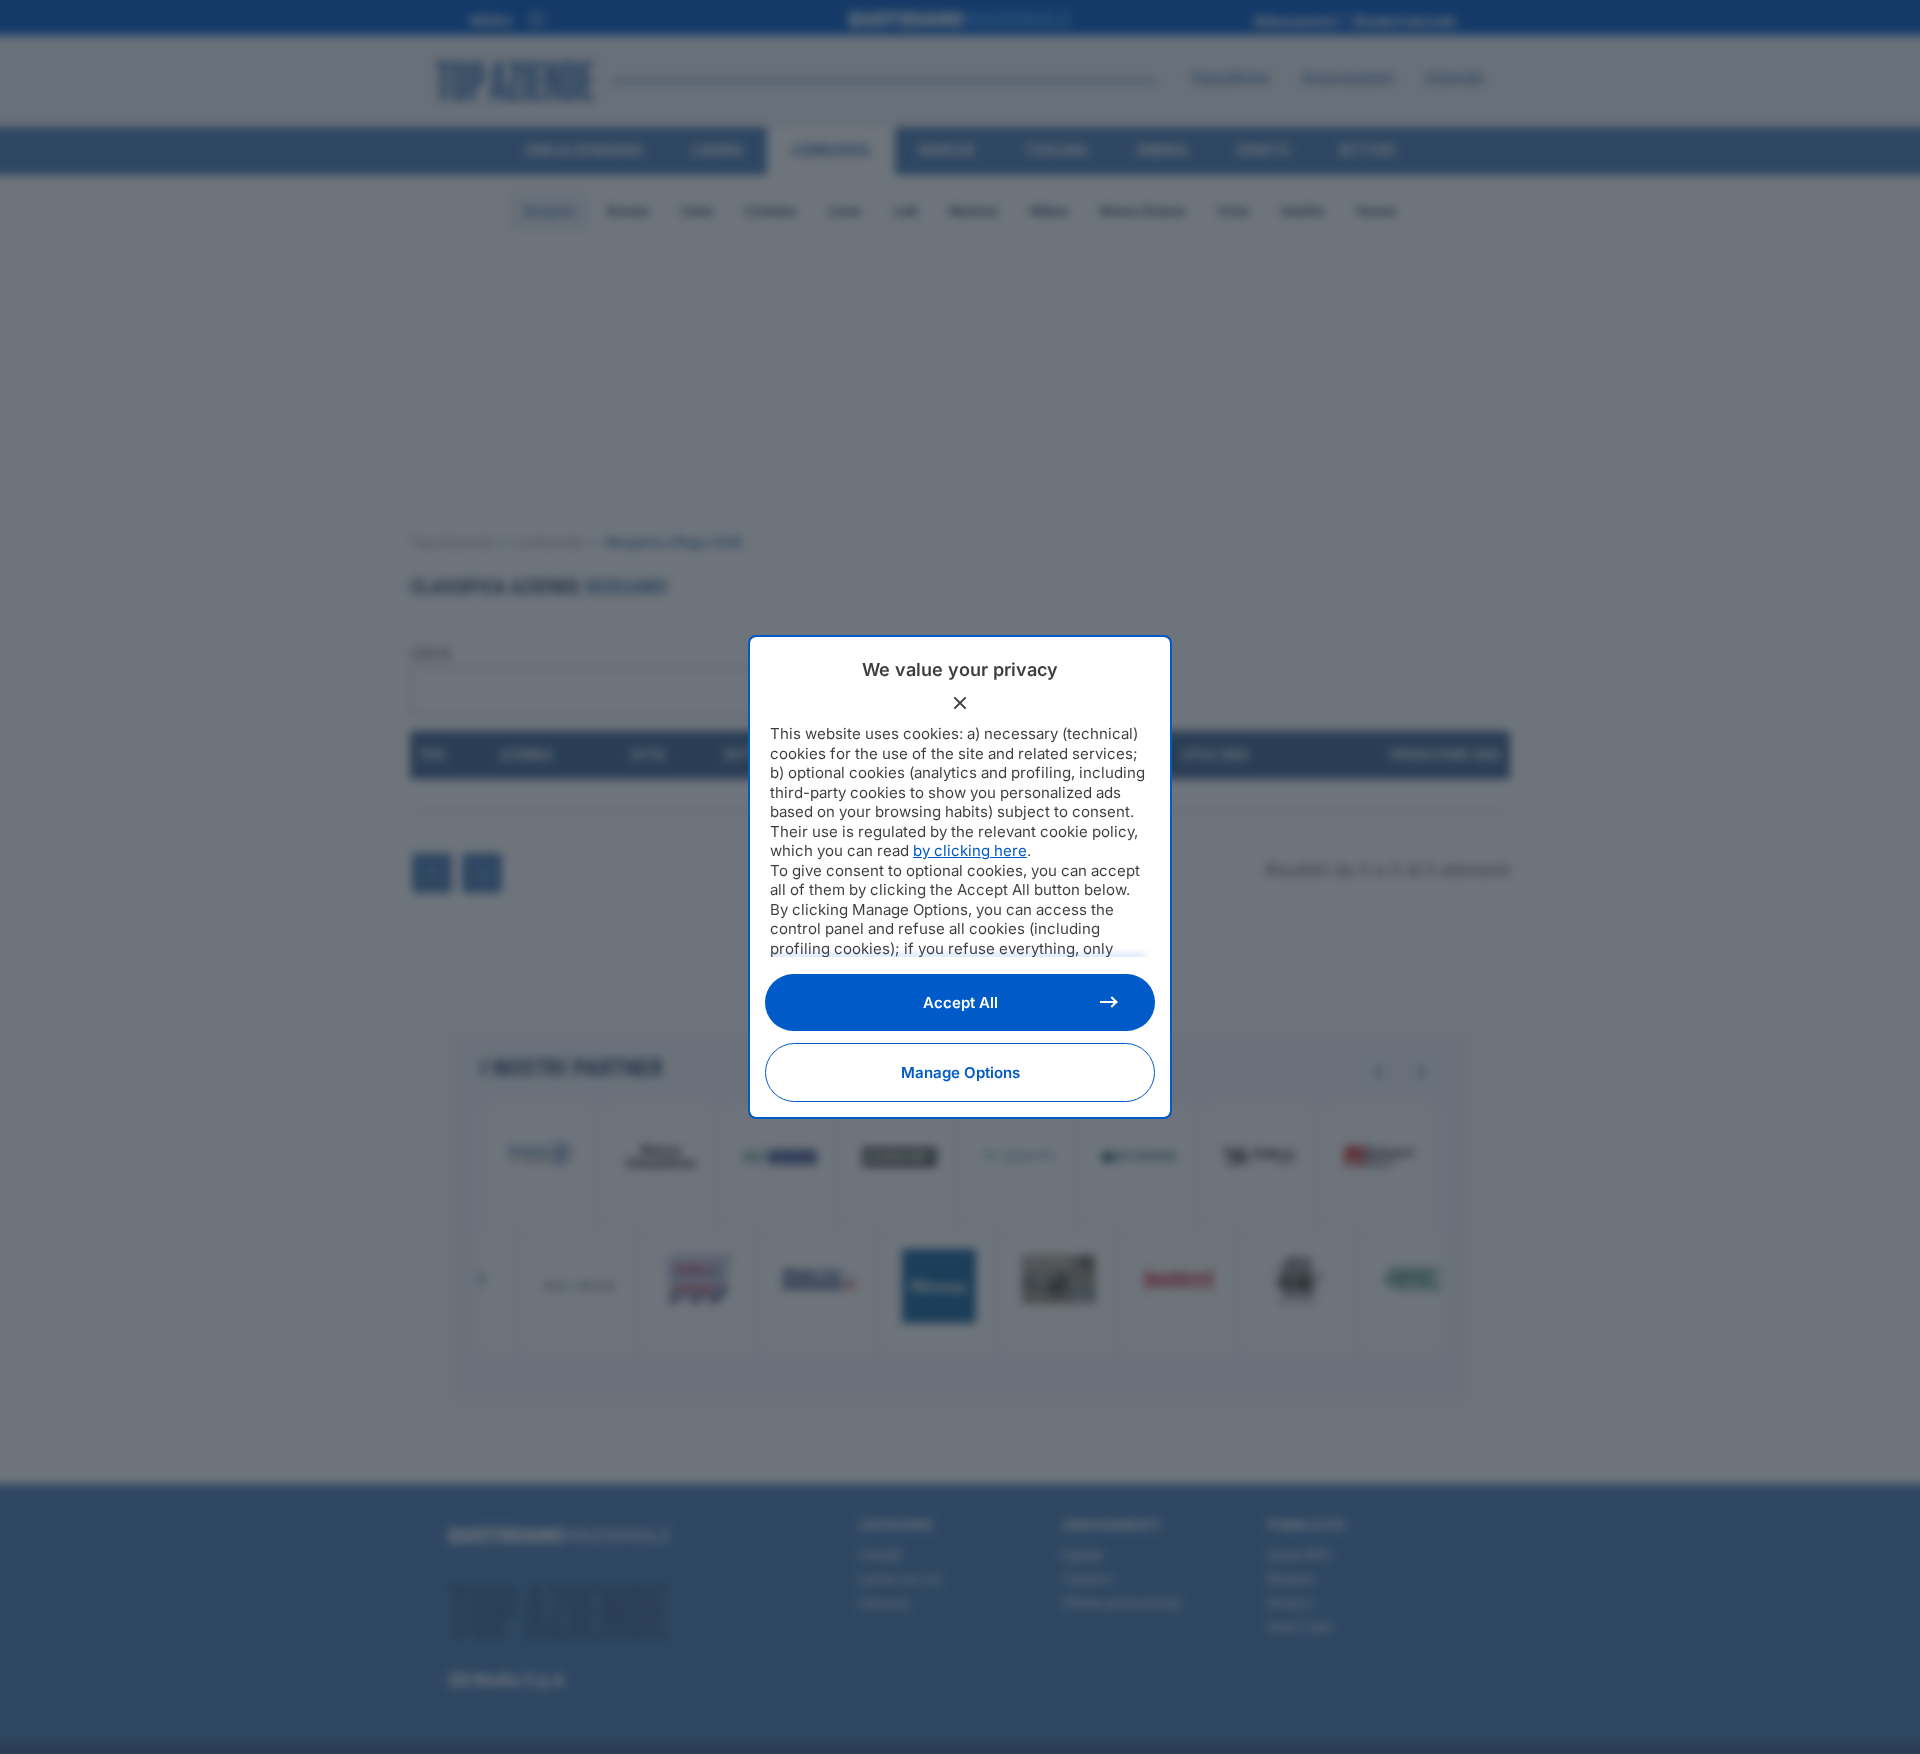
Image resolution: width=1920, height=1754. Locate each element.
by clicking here (970, 850)
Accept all (960, 1002)
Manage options (960, 1072)
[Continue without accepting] (960, 703)
